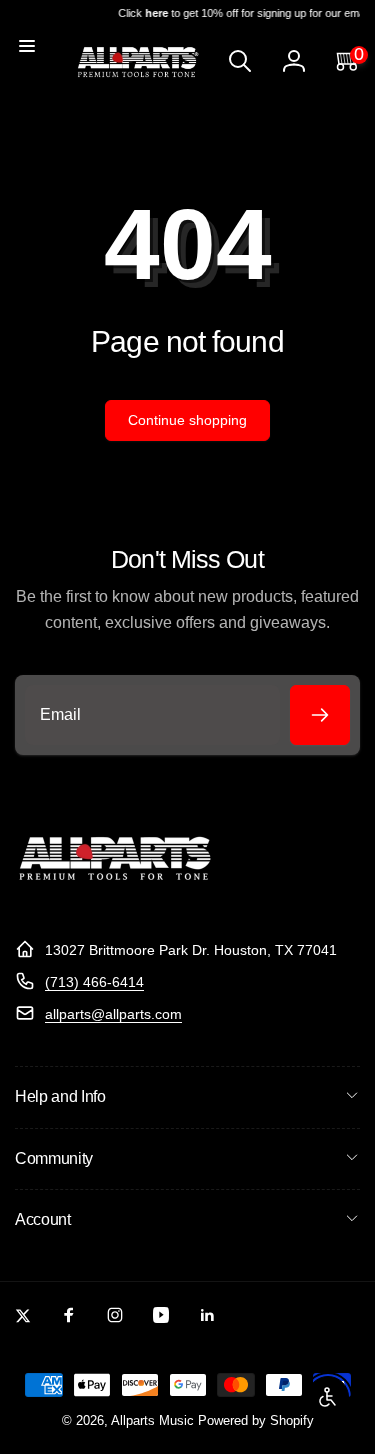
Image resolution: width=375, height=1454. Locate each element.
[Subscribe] (320, 715)
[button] (27, 46)
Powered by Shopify (256, 1421)
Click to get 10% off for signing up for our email (241, 13)
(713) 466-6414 (94, 982)
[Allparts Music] (115, 900)
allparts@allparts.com (113, 1014)
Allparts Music (152, 1421)
